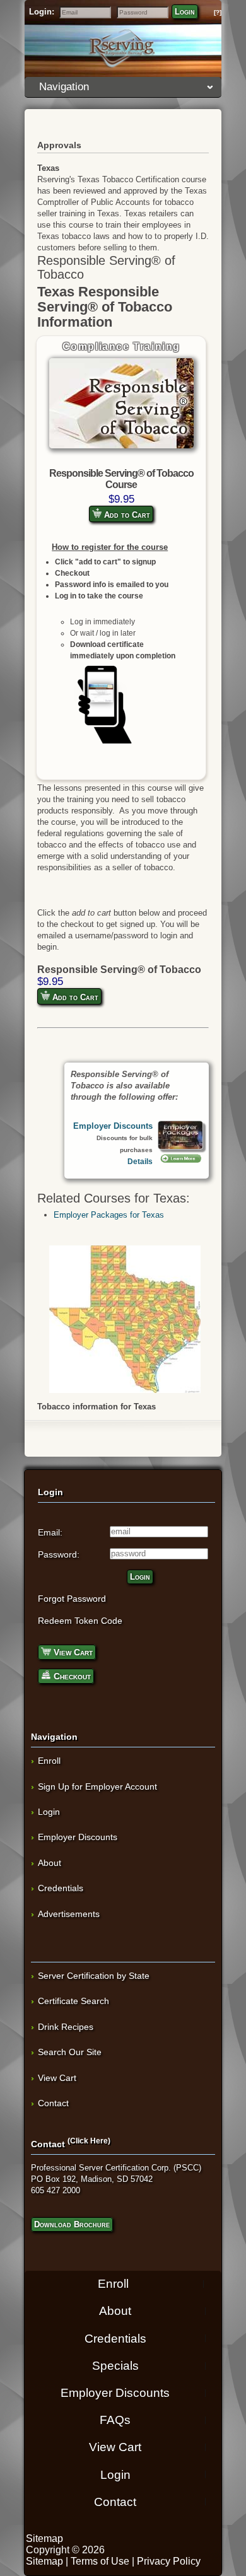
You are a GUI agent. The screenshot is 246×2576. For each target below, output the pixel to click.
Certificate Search (73, 2001)
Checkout (71, 1676)
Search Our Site (70, 2052)
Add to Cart (126, 515)
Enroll (49, 1761)
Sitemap (44, 2538)
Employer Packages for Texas (109, 1215)
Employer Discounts (113, 1126)
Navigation (64, 87)
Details (140, 1161)
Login (185, 12)
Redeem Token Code (80, 1621)
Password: (59, 1554)
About (50, 1863)
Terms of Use (100, 2561)
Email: (50, 1532)
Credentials (61, 1888)
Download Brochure (72, 2224)
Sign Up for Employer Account (97, 1786)
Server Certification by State (94, 1976)
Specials (115, 2366)
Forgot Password (72, 1599)
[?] (218, 12)
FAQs (115, 2420)
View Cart (72, 1652)
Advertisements (69, 1914)
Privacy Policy (169, 2561)
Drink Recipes (66, 2027)
